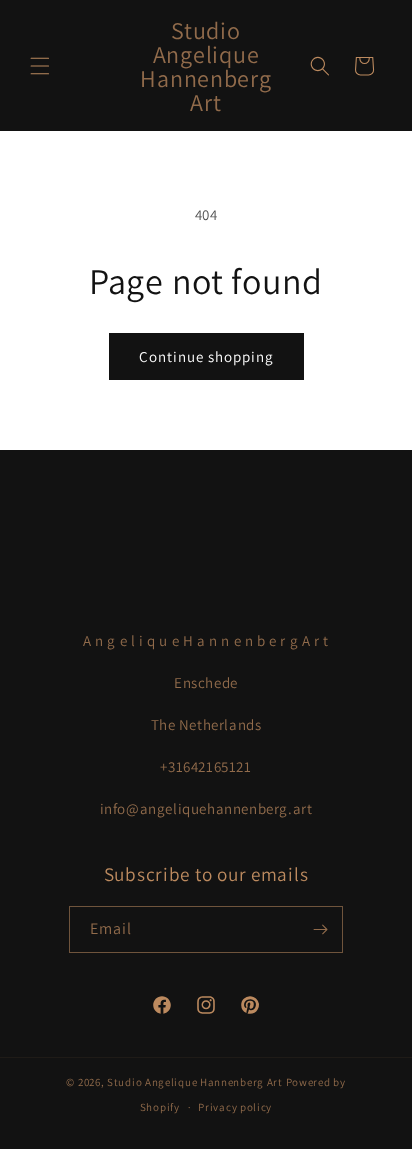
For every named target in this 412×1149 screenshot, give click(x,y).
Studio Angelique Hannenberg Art (195, 1082)
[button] (40, 66)
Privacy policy (235, 1107)
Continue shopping (206, 356)
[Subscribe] (320, 929)
